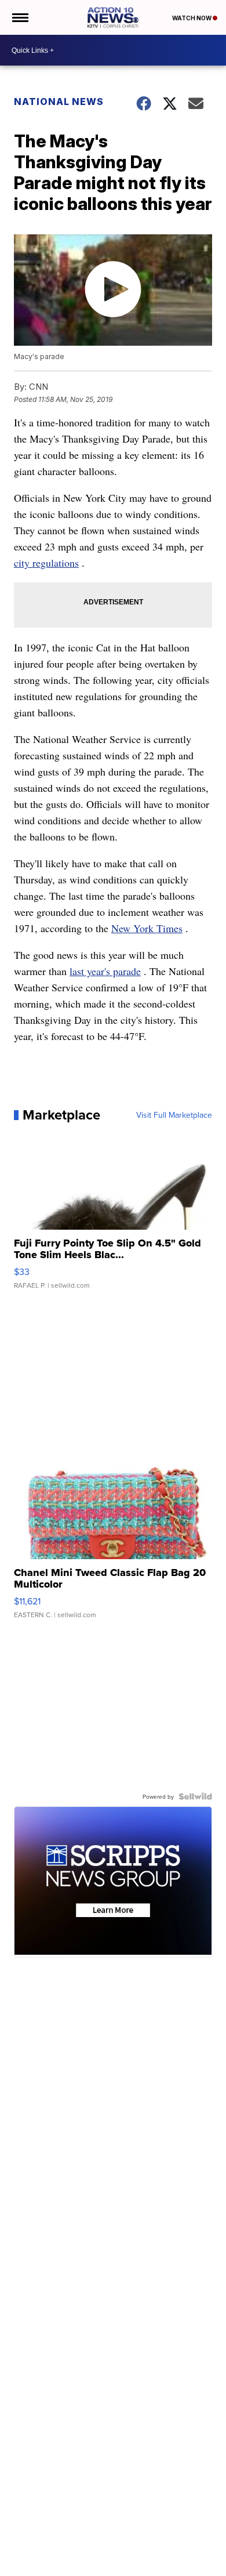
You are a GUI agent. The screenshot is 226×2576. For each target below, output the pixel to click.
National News (59, 102)
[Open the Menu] (19, 17)
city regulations (46, 563)
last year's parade (105, 971)
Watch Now (192, 18)
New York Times (147, 928)
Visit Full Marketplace (174, 1115)
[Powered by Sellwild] (195, 1796)
